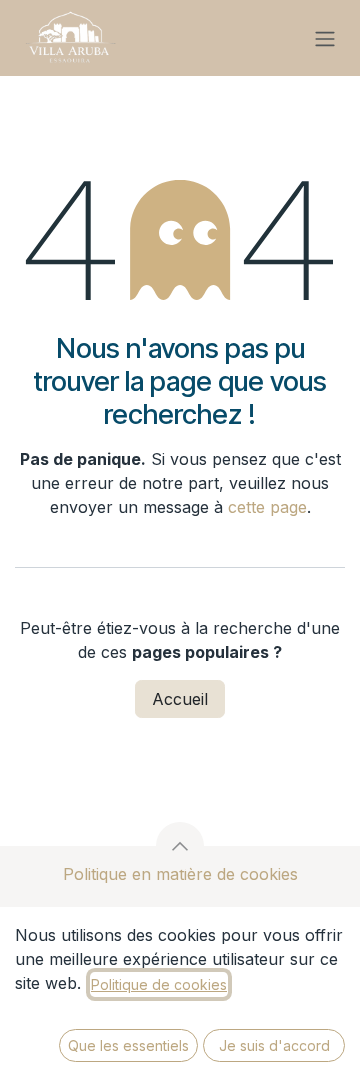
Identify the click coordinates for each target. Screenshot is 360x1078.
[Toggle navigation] (325, 38)
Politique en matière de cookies (180, 874)
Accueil (180, 699)
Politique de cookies (159, 984)
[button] (180, 846)
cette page (267, 507)
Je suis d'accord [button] (274, 1045)
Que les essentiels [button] (128, 1045)
